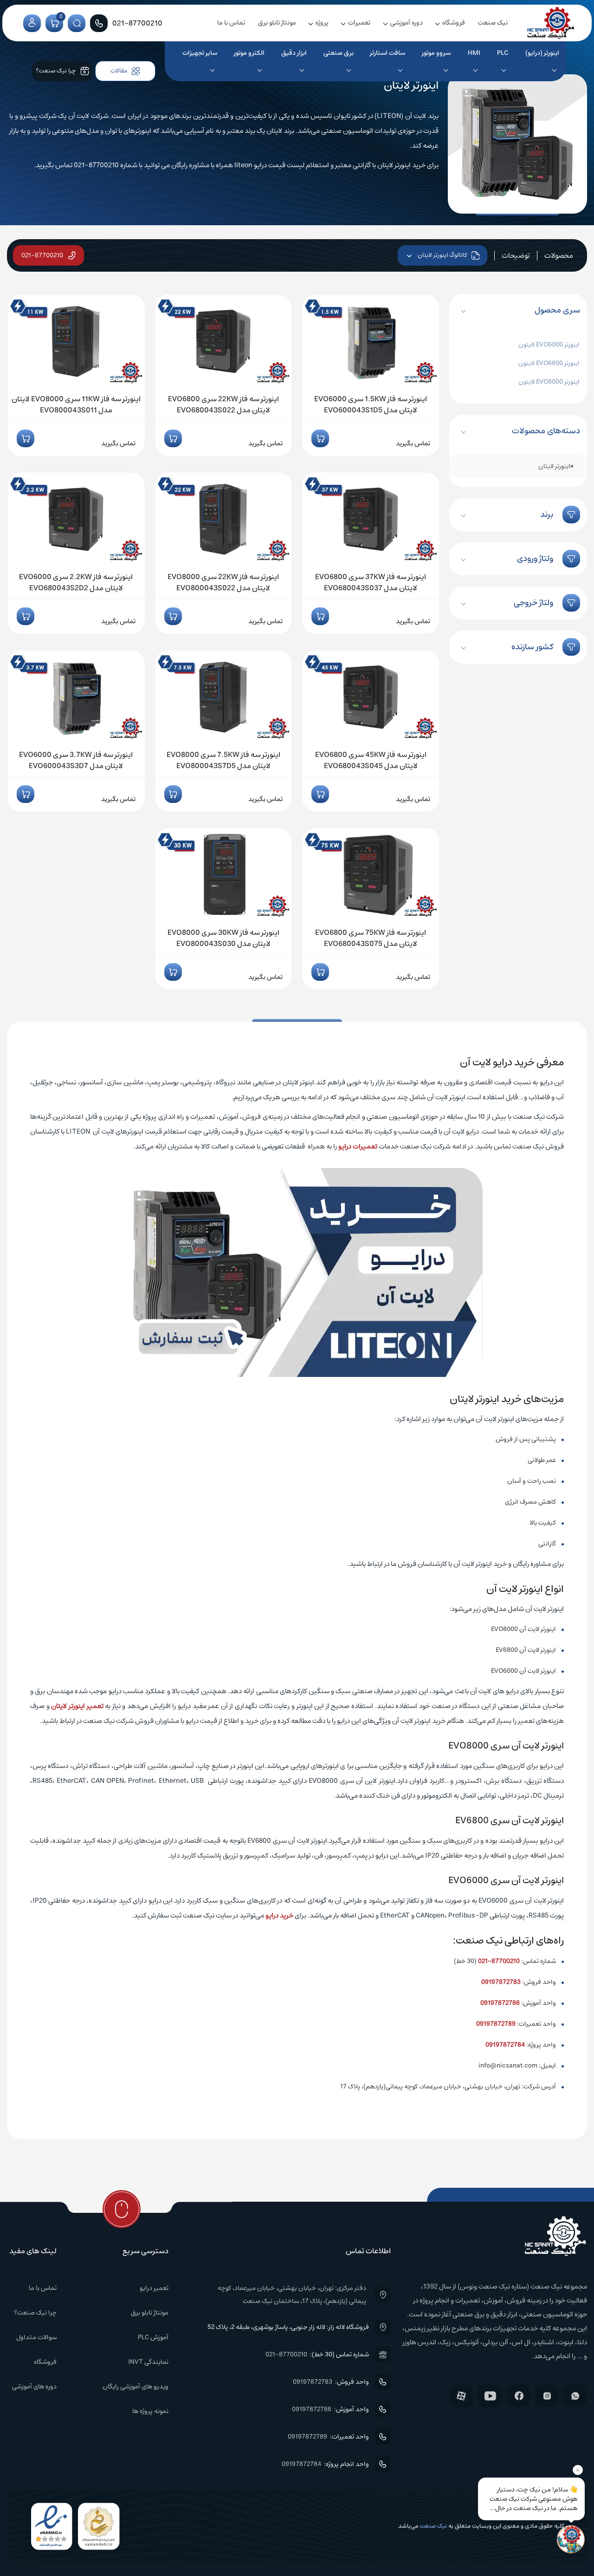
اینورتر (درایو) (542, 53)
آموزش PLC (153, 2337)
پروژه (322, 23)
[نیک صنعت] (551, 23)
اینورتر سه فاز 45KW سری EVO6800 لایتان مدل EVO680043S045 (371, 760)
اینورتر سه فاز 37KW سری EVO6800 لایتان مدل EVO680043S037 (371, 582)
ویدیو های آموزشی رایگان (136, 2387)
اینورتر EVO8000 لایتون (549, 382)
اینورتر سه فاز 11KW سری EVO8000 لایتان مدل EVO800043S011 (76, 404)
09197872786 (500, 2003)
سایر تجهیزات (200, 53)
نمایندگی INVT (148, 2362)
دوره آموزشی (407, 23)
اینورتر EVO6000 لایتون (549, 345)
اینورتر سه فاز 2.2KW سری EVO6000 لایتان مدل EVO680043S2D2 (76, 582)
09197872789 (496, 2024)
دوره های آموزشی (34, 2387)
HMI (474, 53)
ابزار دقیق (294, 53)
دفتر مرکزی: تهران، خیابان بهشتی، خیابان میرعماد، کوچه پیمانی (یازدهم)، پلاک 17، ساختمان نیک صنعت (292, 2295)
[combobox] (518, 466)
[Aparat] (461, 2396)
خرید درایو (279, 1915)
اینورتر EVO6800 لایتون (549, 363)
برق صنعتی (339, 53)
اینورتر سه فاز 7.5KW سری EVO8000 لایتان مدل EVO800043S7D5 (223, 760)
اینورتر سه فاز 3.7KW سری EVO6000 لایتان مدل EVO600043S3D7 (76, 760)
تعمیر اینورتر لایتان (77, 1706)
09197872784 (505, 2045)
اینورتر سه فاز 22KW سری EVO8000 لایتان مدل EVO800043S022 (223, 582)
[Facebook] (519, 2396)
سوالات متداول (36, 2337)
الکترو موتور (249, 53)
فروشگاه (454, 23)
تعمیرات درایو (358, 1146)
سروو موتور (436, 53)
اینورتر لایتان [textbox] (556, 466)
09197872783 (501, 1982)
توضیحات (516, 255)
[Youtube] (490, 2396)
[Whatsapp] (575, 2396)
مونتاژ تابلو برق (277, 23)
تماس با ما (231, 23)
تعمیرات (359, 23)
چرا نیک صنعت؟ (35, 2313)
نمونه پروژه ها (150, 2411)
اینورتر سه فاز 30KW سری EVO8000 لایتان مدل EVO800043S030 (223, 938)
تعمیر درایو (154, 2288)
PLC (503, 53)
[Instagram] (547, 2396)
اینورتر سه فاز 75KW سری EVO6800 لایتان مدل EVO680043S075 (371, 938)
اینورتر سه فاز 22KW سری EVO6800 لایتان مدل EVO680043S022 (223, 404)
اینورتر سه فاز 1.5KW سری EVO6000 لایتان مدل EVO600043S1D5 (371, 404)
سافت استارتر (387, 53)
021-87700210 (42, 255)
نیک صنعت (493, 23)
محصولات (559, 255)
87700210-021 (499, 1961)
